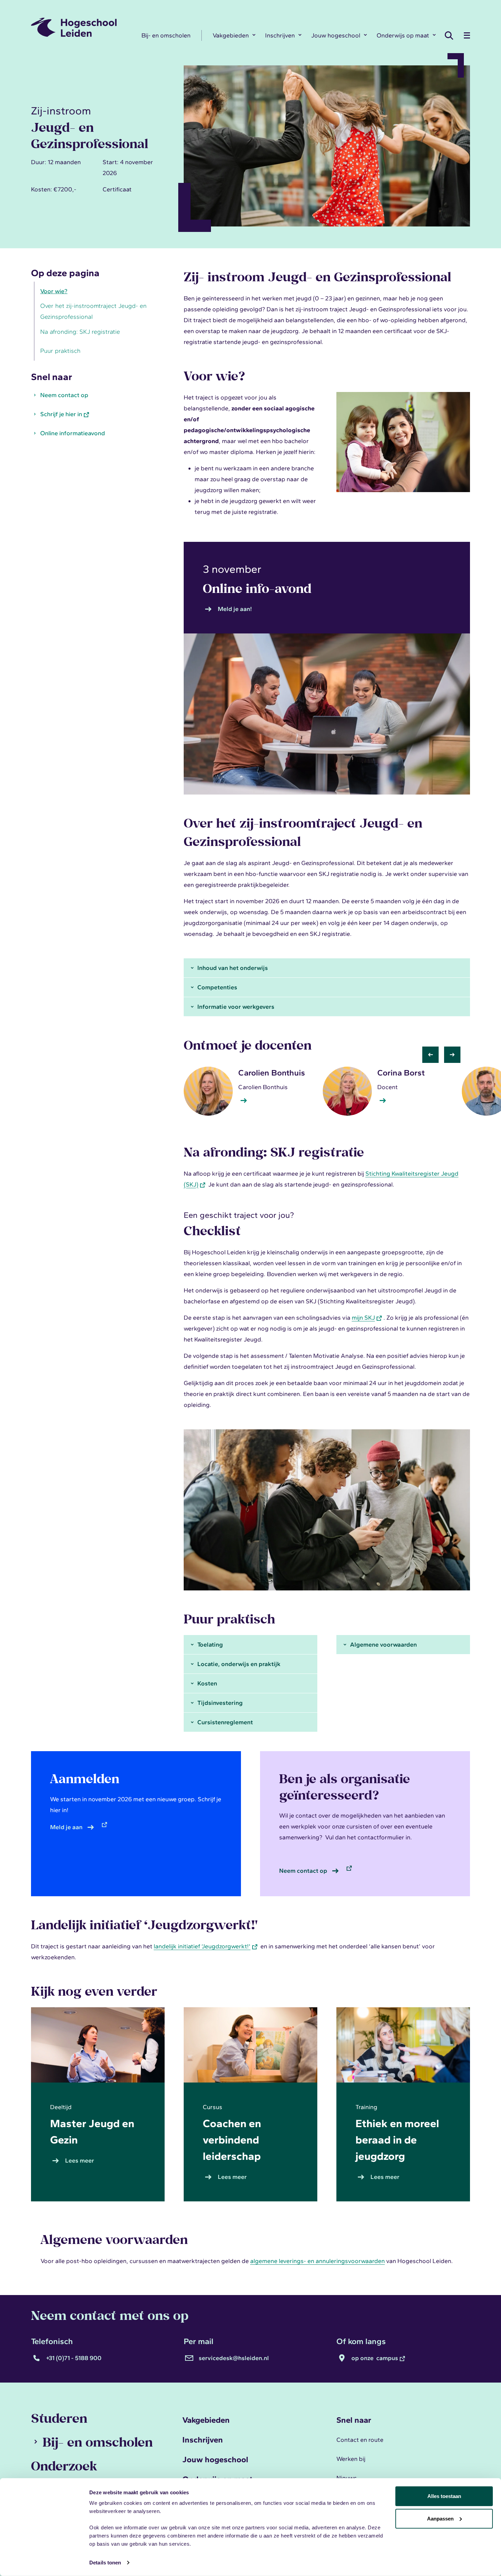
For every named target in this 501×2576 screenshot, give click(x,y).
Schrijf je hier (61, 414)
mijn (363, 1318)
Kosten (207, 1683)
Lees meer (81, 2161)
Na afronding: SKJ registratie (80, 332)
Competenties (217, 987)
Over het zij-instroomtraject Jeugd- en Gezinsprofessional (93, 312)
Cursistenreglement (225, 1722)
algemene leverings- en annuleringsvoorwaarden (317, 2261)
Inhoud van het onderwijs (233, 968)
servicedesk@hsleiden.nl (234, 2358)
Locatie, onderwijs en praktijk (239, 1664)
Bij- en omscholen (166, 35)
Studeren (59, 2418)
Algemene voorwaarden (383, 1645)
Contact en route (360, 2440)
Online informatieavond (73, 433)
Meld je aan (66, 1827)
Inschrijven (280, 35)
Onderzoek (64, 2466)
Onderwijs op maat (403, 35)
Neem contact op (64, 395)
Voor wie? (54, 291)
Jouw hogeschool (336, 35)
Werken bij (351, 2459)
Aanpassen (440, 2518)
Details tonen (105, 2563)
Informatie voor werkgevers (236, 1007)
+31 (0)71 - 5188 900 (74, 2358)
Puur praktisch (60, 351)
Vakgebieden (231, 35)
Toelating (210, 1645)
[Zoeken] (451, 35)
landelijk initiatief (202, 1946)
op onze (375, 2358)
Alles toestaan (444, 2496)
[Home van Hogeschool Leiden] (81, 27)
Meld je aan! (235, 609)
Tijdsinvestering (220, 1703)
